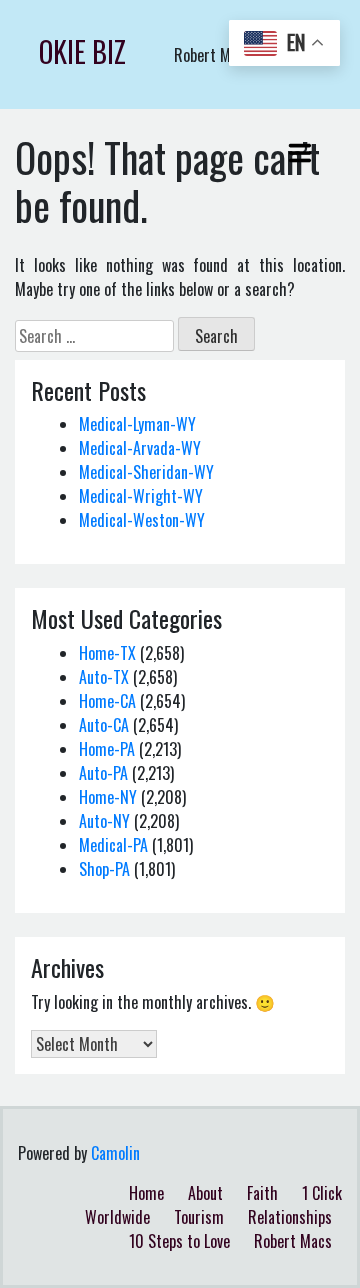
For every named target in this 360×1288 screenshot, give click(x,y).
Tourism (199, 1217)
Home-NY (108, 797)
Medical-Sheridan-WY (146, 472)
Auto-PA (103, 773)
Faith (262, 1193)
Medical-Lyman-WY (137, 424)
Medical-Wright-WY (141, 496)
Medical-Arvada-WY (140, 448)
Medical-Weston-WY (142, 520)
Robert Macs (293, 1241)
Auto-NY (104, 821)
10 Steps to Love (179, 1241)
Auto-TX (104, 677)
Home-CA (107, 701)
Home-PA (107, 749)
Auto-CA (104, 725)
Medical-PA (113, 845)
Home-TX (107, 653)
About (205, 1193)
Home (146, 1193)
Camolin (115, 1153)
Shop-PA (104, 869)
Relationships (290, 1217)
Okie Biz (82, 51)
